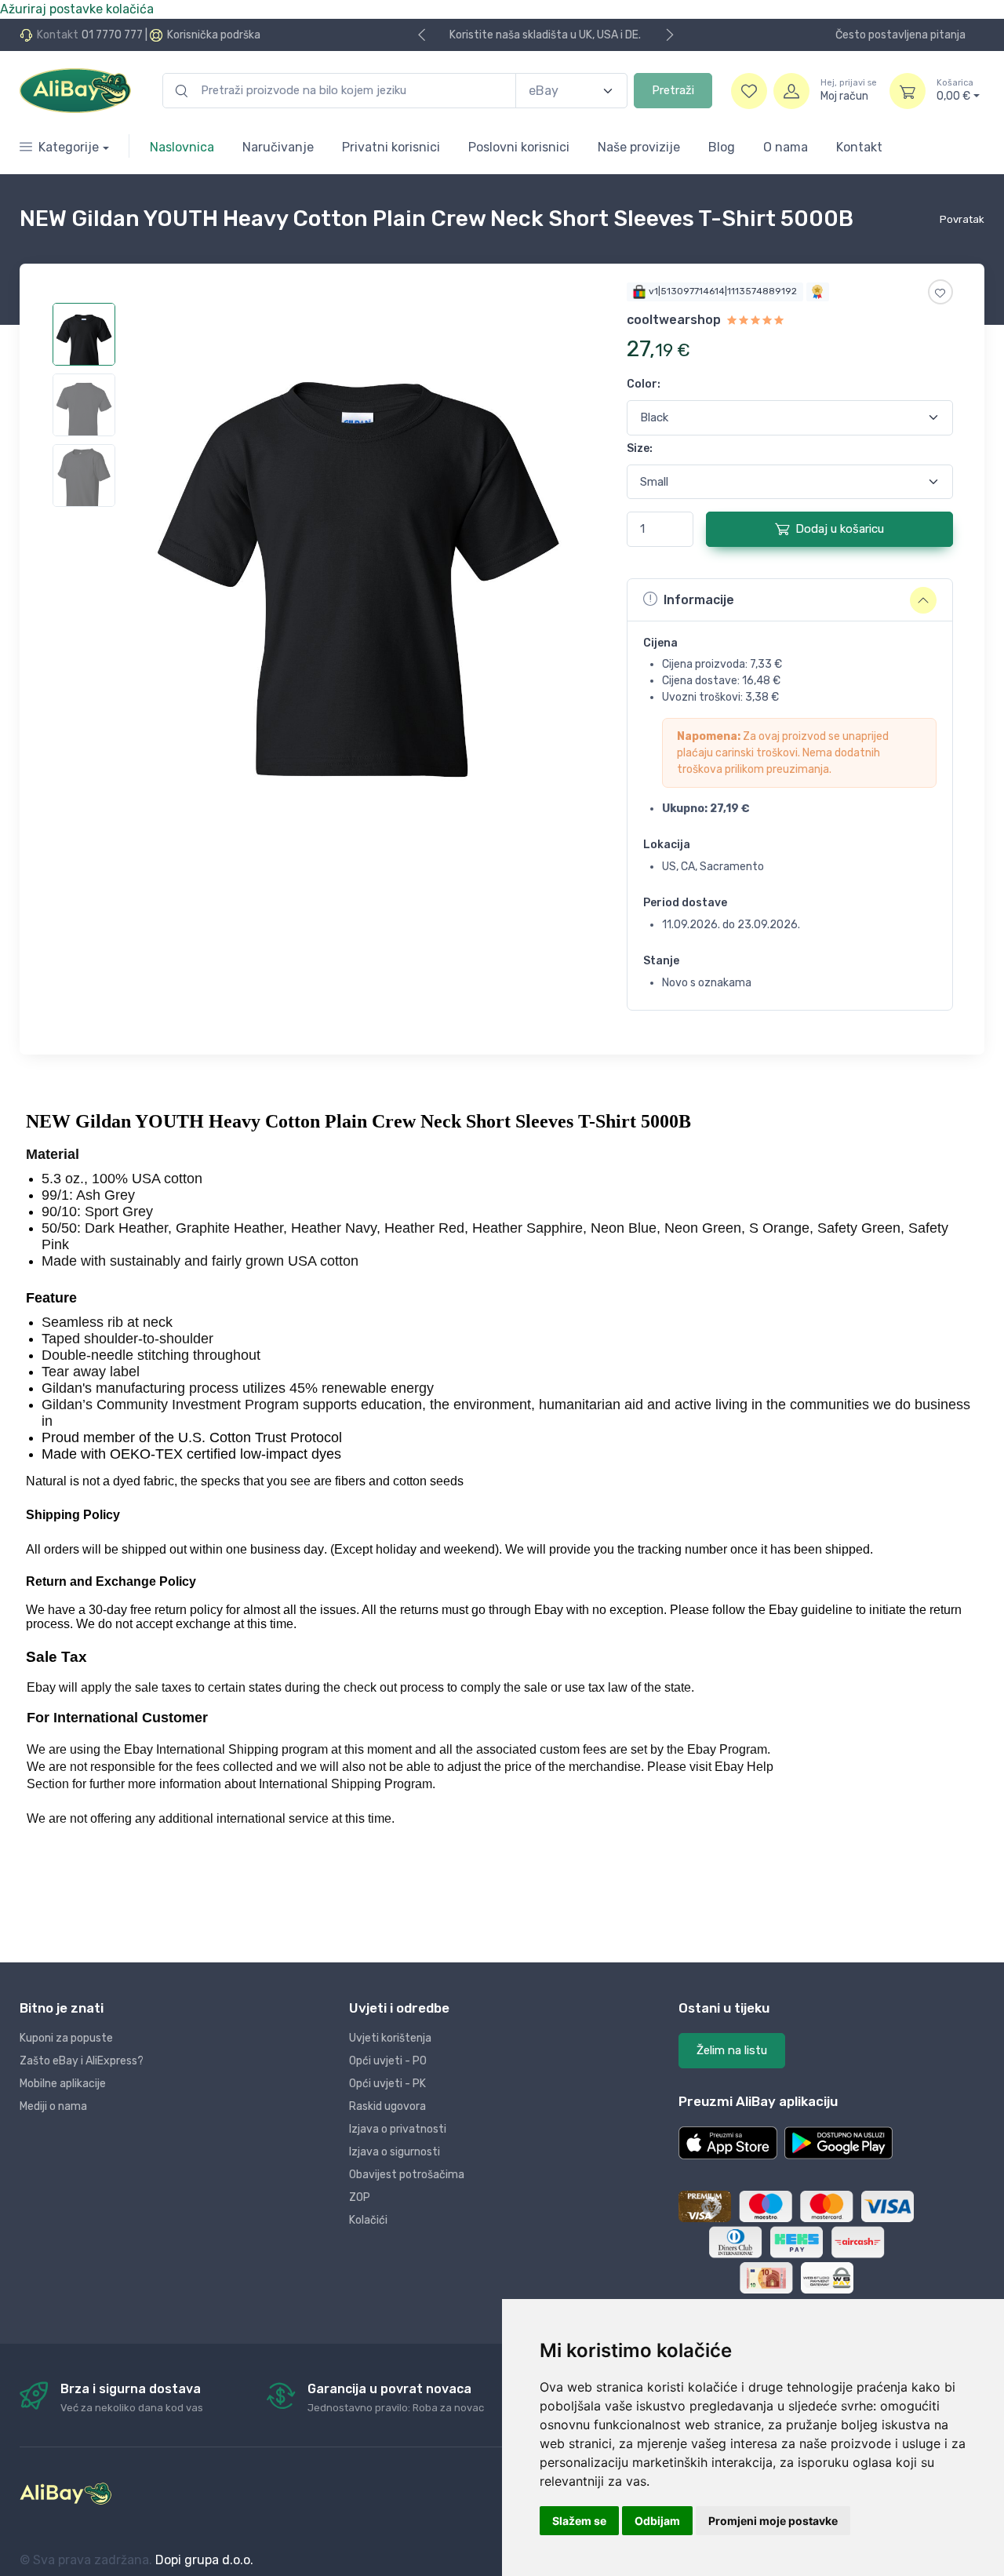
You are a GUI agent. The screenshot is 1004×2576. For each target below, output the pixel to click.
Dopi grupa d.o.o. (204, 2560)
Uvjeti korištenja (390, 2038)
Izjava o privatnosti (398, 2129)
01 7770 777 (112, 35)
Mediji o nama (53, 2106)
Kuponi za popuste (66, 2038)
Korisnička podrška (214, 35)
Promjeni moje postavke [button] (773, 2521)
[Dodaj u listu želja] (940, 292)
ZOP (360, 2197)
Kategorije (69, 147)
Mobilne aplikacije (63, 2084)
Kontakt (859, 147)
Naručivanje (278, 147)
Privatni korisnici (391, 147)
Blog (722, 147)
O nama (786, 147)
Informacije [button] (699, 600)
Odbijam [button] (657, 2521)
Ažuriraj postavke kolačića (77, 9)
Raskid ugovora (387, 2106)
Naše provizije (639, 147)
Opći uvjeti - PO (388, 2061)
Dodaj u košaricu (840, 529)
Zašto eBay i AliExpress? (82, 2061)
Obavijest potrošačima (407, 2175)
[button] (728, 2143)
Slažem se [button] (579, 2521)
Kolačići (368, 2220)
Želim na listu (732, 2050)
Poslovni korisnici (519, 147)
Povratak (962, 219)
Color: (644, 384)
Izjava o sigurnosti (395, 2152)
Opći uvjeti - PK (387, 2084)
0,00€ (955, 91)
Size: (640, 448)
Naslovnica (182, 147)
